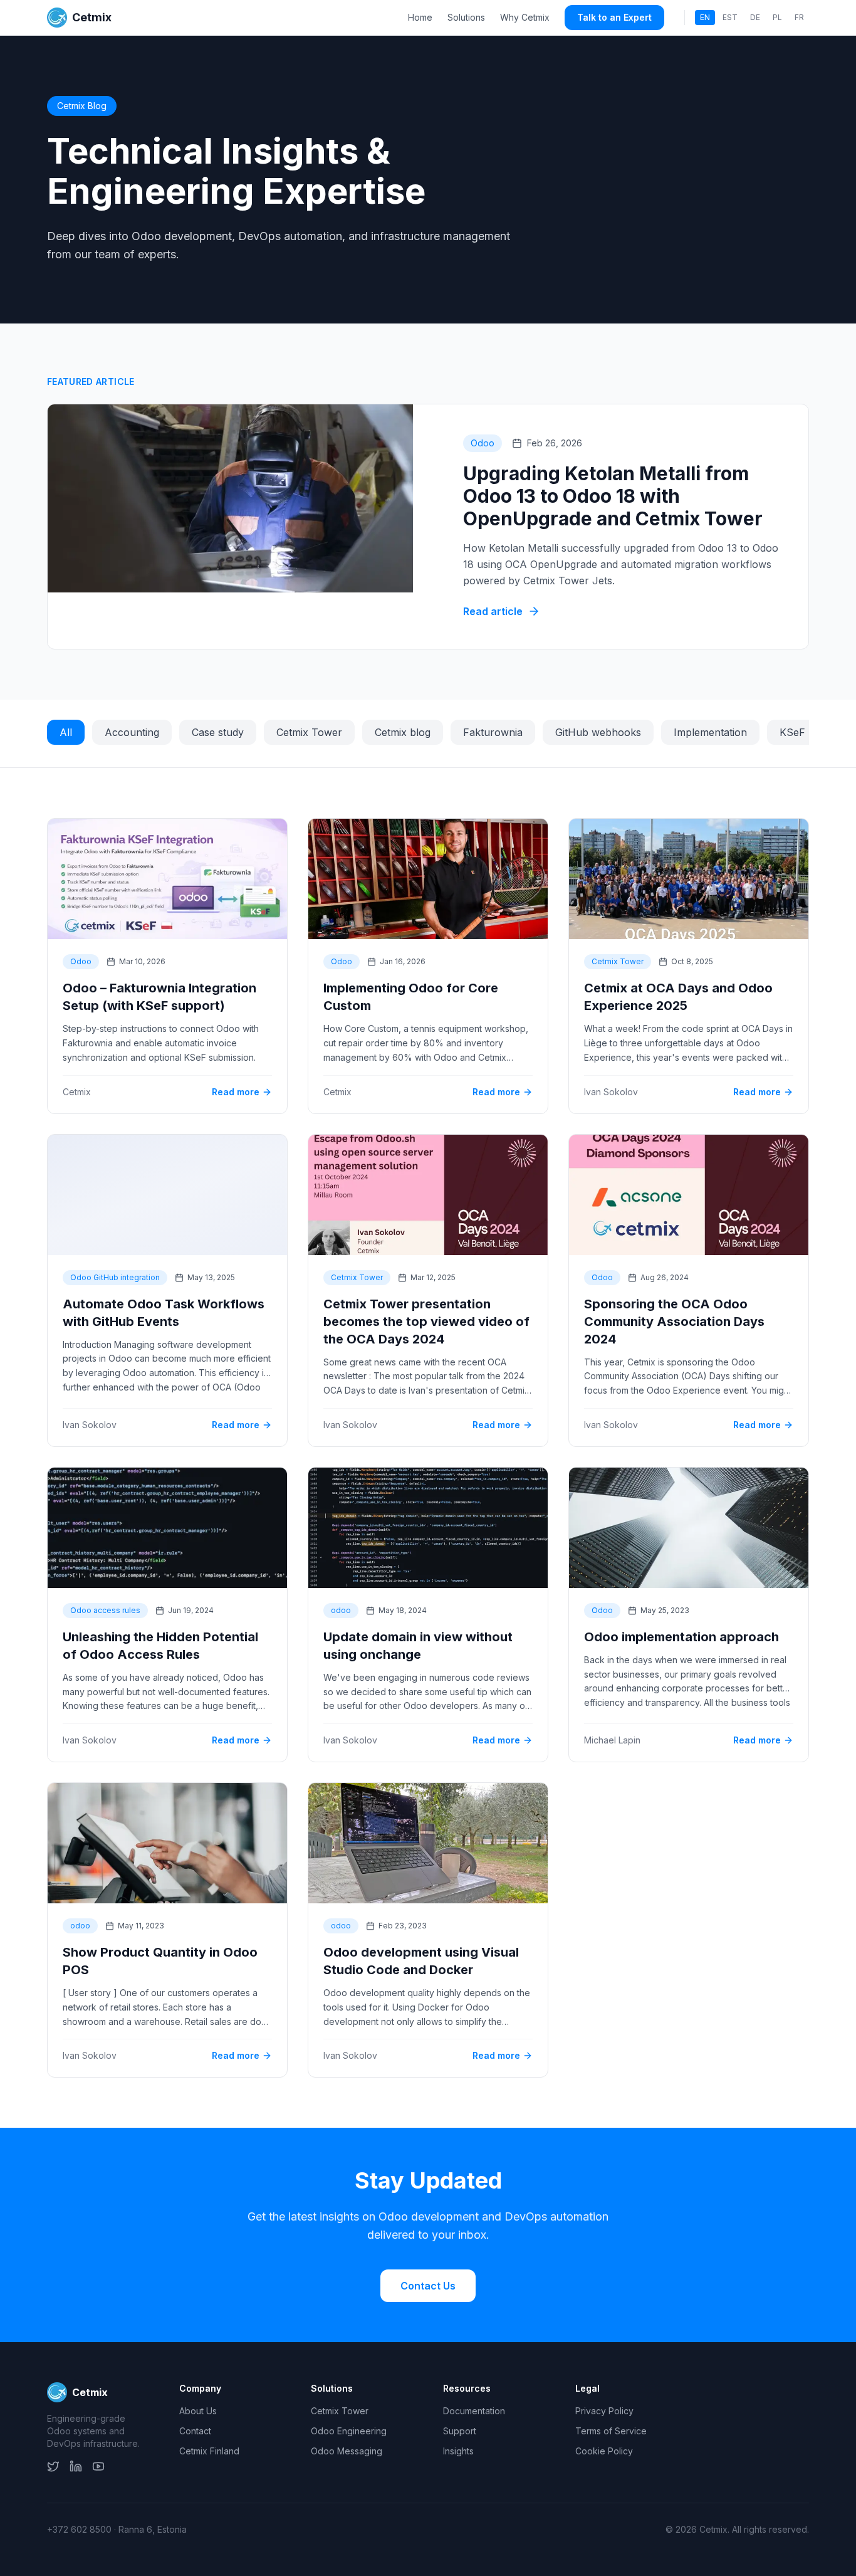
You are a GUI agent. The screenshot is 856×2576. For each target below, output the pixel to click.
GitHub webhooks (598, 732)
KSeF (792, 732)
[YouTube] (98, 2466)
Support (460, 2431)
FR (799, 17)
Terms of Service (611, 2431)
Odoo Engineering (349, 2431)
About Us (198, 2411)
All (66, 732)
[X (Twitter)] (53, 2466)
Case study (218, 732)
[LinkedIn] (76, 2466)
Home (420, 17)
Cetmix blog (403, 732)
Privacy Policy (604, 2411)
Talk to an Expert (614, 17)
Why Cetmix (525, 17)
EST (730, 17)
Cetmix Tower (309, 732)
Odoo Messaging (347, 2451)
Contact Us (428, 2286)
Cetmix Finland (209, 2451)
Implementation (710, 732)
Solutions (466, 17)
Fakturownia (493, 732)
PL (777, 17)
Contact (195, 2431)
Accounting (132, 732)
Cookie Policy (604, 2451)
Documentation (474, 2411)
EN (705, 17)
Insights (458, 2451)
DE (755, 17)
